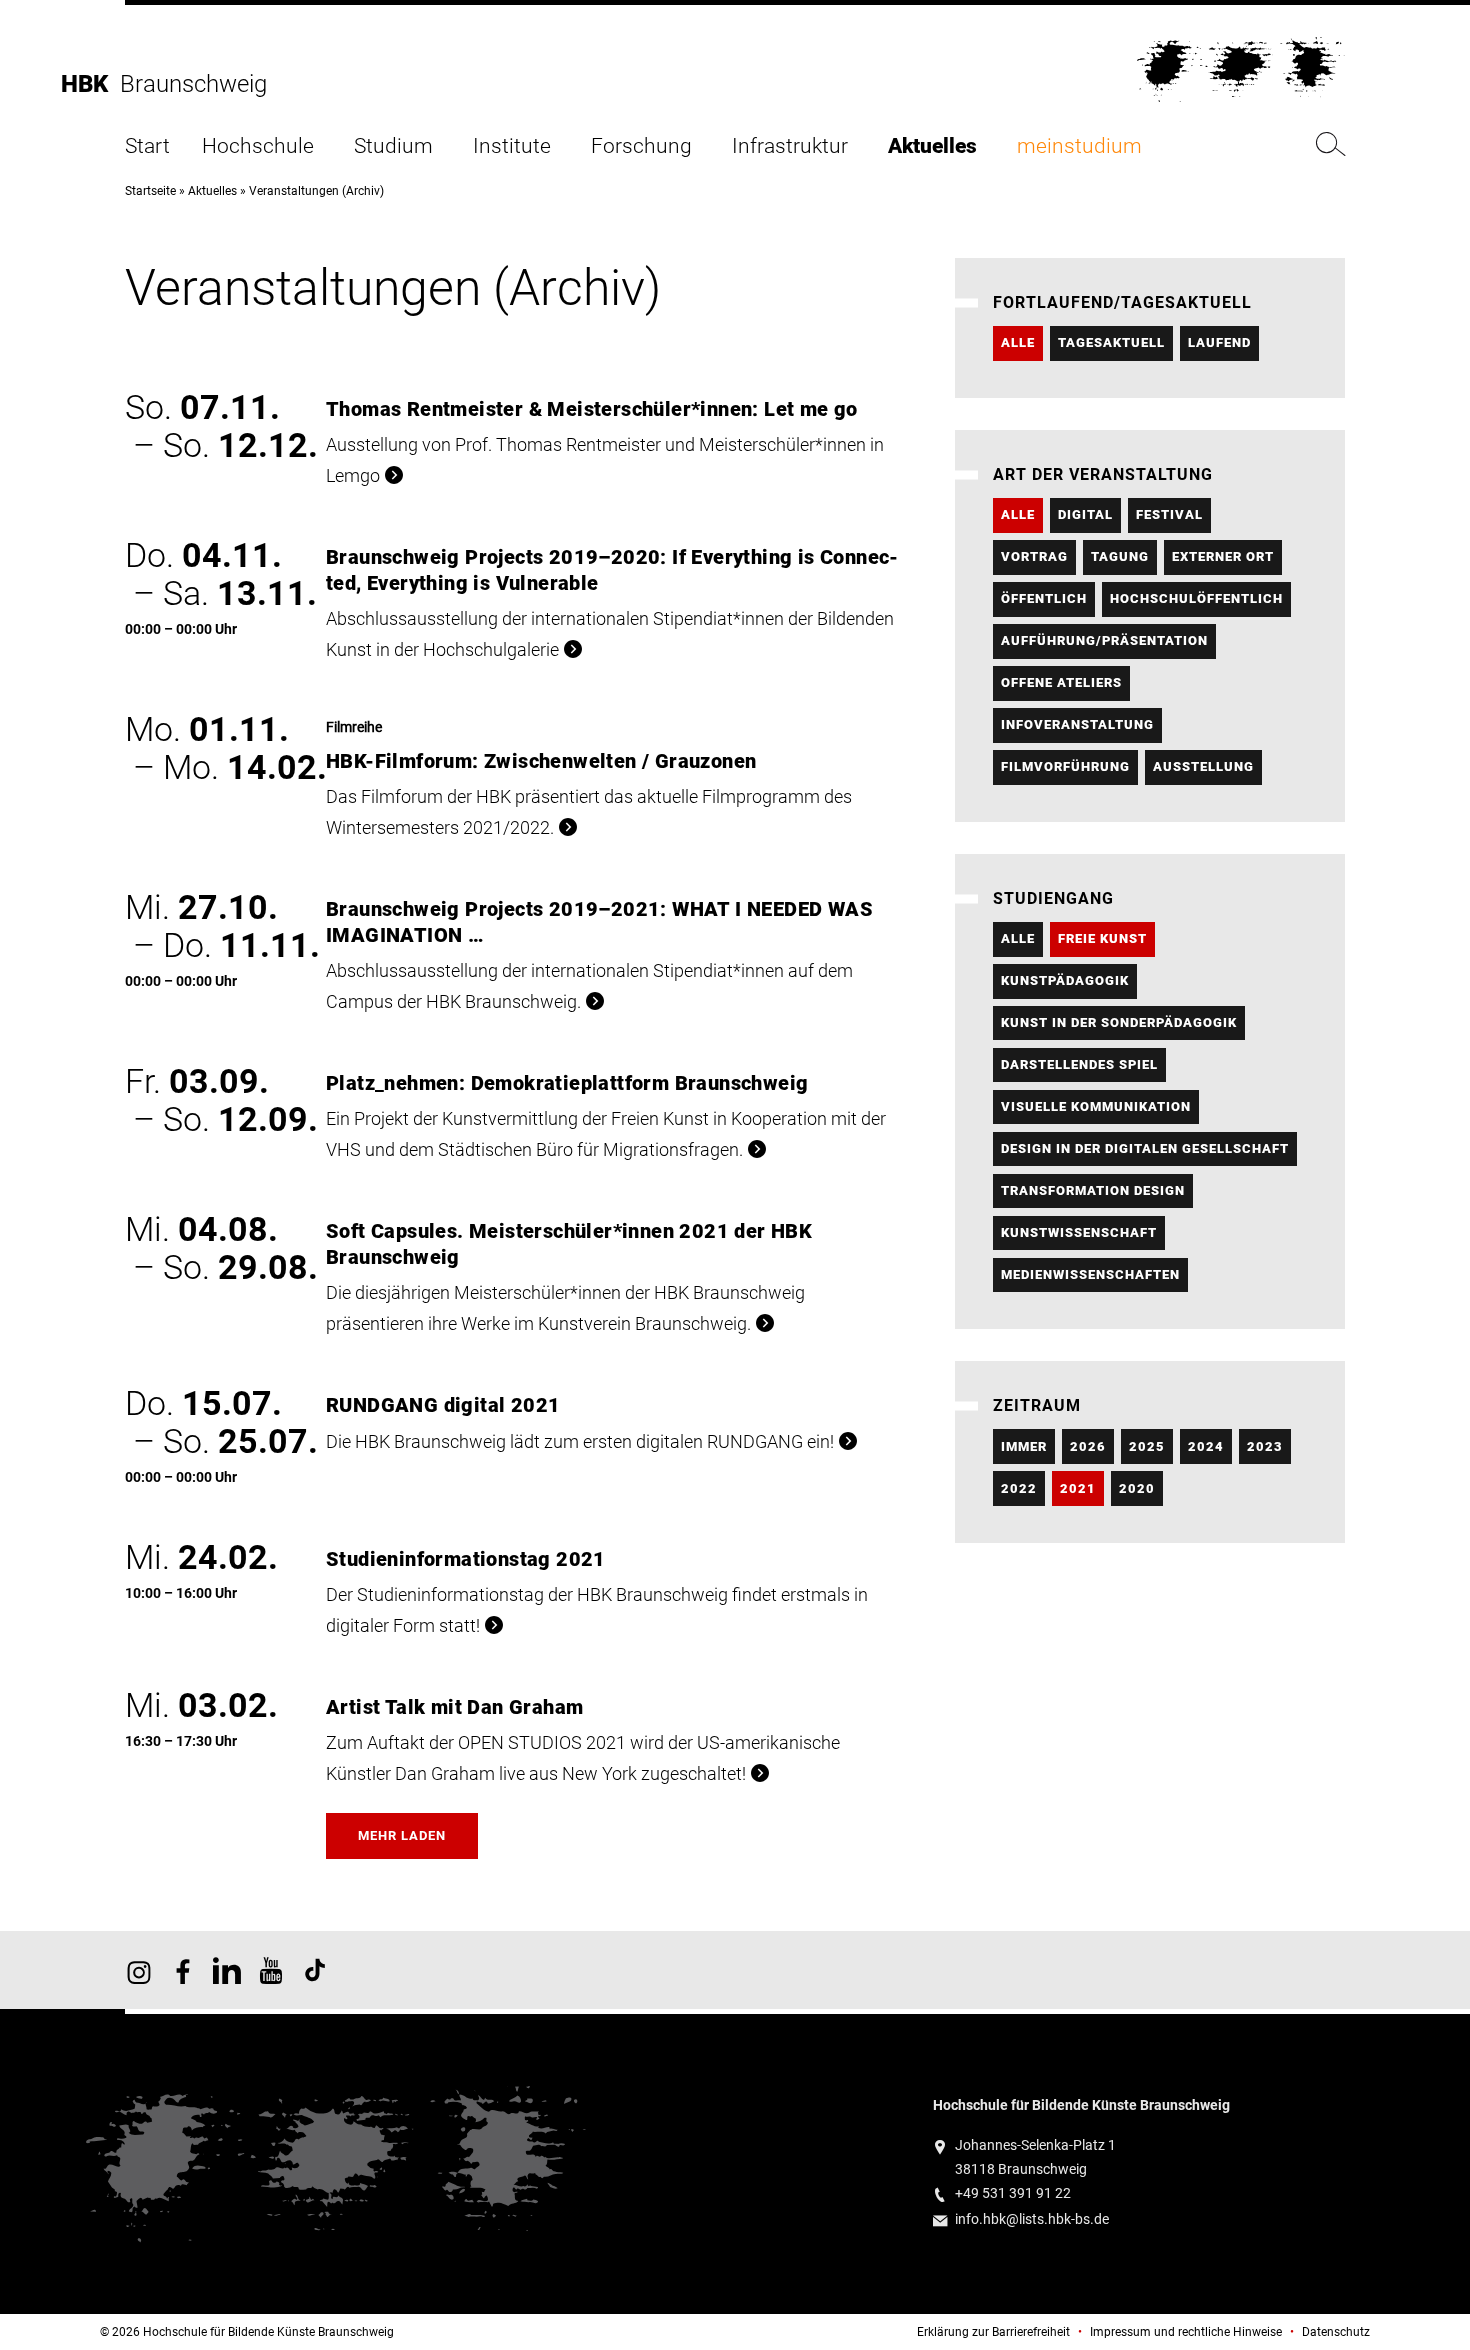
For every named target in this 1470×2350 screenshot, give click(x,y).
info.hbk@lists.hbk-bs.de (1032, 2219)
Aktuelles (932, 146)
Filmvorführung (1065, 766)
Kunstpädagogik (1065, 980)
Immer (1024, 1446)
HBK (90, 84)
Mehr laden (402, 1835)
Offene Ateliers (1061, 682)
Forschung (641, 146)
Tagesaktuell (1111, 342)
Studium (393, 146)
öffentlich (1044, 598)
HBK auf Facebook (183, 1970)
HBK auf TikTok (315, 1970)
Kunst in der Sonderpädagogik (1119, 1022)
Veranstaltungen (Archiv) (316, 191)
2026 (1088, 1446)
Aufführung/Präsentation (1104, 640)
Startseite (150, 191)
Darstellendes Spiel (1079, 1064)
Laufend (1219, 342)
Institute (512, 146)
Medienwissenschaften (1090, 1274)
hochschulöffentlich (1196, 598)
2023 (1265, 1446)
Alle (1018, 342)
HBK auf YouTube (271, 1970)
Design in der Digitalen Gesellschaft (1145, 1148)
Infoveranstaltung (1077, 724)
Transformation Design (1093, 1190)
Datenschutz (1336, 2332)
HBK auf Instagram (139, 1970)
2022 (1019, 1488)
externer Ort (1223, 556)
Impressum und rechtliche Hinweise (1186, 2332)
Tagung (1120, 556)
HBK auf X (227, 1970)
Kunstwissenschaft (1079, 1232)
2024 (1206, 1446)
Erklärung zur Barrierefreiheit (993, 2332)
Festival (1169, 514)
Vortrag (1034, 556)
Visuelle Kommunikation (1096, 1106)
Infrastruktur (790, 146)
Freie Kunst (1102, 938)
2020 (1137, 1488)
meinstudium (1079, 146)
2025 (1147, 1446)
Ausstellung (1203, 766)
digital (1085, 514)
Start (147, 146)
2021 (1078, 1488)
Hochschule (258, 146)
